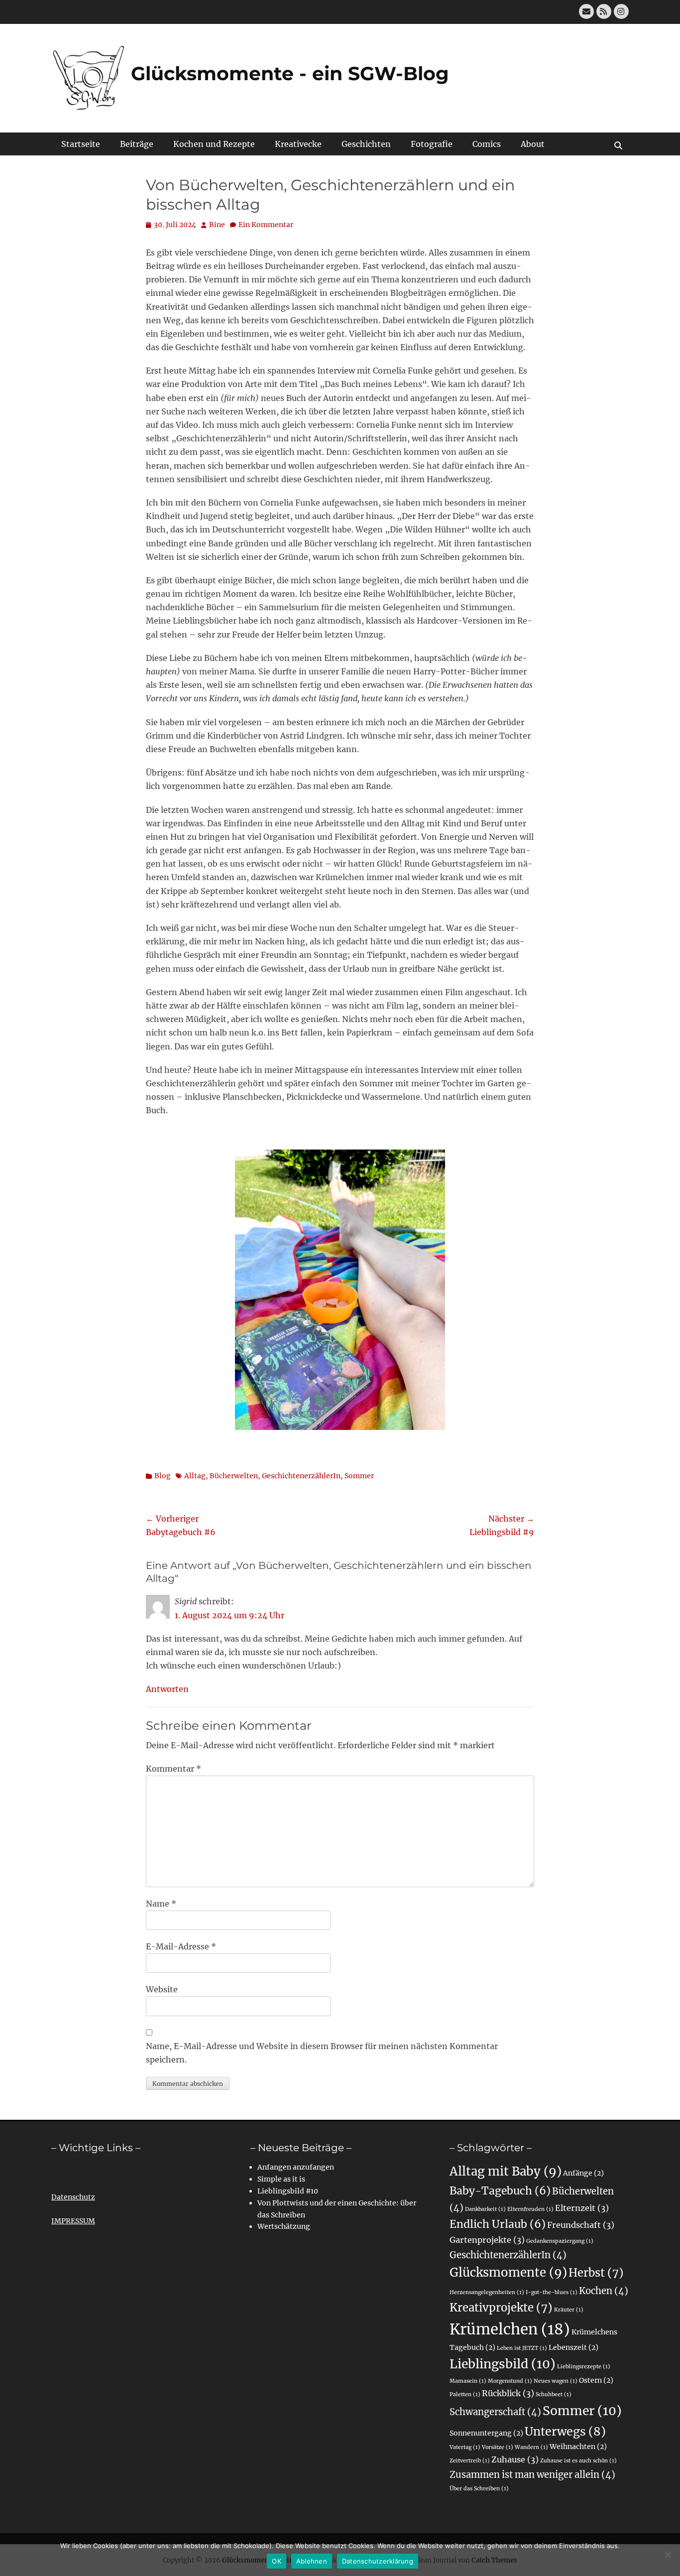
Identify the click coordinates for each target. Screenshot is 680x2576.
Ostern (596, 2380)
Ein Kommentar (266, 225)
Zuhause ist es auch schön (578, 2461)
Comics (487, 144)
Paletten (465, 2394)
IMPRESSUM (73, 2221)
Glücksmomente (508, 2272)
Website (162, 1989)
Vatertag (465, 2447)
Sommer (359, 1476)
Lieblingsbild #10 (288, 2191)
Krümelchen (510, 2329)
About (533, 144)
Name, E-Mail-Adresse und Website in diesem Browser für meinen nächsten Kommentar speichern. (322, 2053)
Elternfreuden (530, 2209)
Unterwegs (565, 2431)
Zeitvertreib (470, 2461)
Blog (163, 1476)
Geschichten (366, 144)
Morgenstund (510, 2381)
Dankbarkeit (485, 2209)
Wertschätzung (284, 2226)
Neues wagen (556, 2381)
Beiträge (137, 144)
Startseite (81, 144)
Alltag (195, 1476)
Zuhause (515, 2459)
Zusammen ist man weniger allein (532, 2475)
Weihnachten (578, 2447)
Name (161, 1904)
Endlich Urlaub (498, 2224)
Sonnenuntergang (486, 2433)
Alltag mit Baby (506, 2171)
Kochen (604, 2291)
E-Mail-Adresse (181, 1946)
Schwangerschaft (495, 2412)
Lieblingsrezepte (584, 2367)
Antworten (167, 1689)
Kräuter (569, 2310)
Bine (217, 225)
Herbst (596, 2273)
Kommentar (173, 1769)
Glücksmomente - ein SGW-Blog (290, 73)
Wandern (531, 2447)
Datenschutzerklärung (378, 2561)
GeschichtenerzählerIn (301, 1476)
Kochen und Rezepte (214, 144)
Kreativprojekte (501, 2308)
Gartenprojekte (487, 2240)
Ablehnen (312, 2561)
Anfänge (583, 2173)
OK (277, 2561)
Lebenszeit (573, 2347)
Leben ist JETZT (522, 2348)
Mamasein (468, 2381)
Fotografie (432, 144)
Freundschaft (581, 2225)
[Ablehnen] (668, 2555)
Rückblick (508, 2393)
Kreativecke (298, 144)
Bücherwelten (234, 1476)
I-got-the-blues (552, 2292)
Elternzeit (582, 2208)
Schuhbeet (554, 2394)
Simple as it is (281, 2179)
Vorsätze (498, 2447)
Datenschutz (73, 2197)
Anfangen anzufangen (296, 2167)
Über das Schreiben (479, 2489)
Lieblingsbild (503, 2364)
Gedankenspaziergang (560, 2241)
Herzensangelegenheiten (487, 2292)
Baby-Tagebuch (500, 2191)
